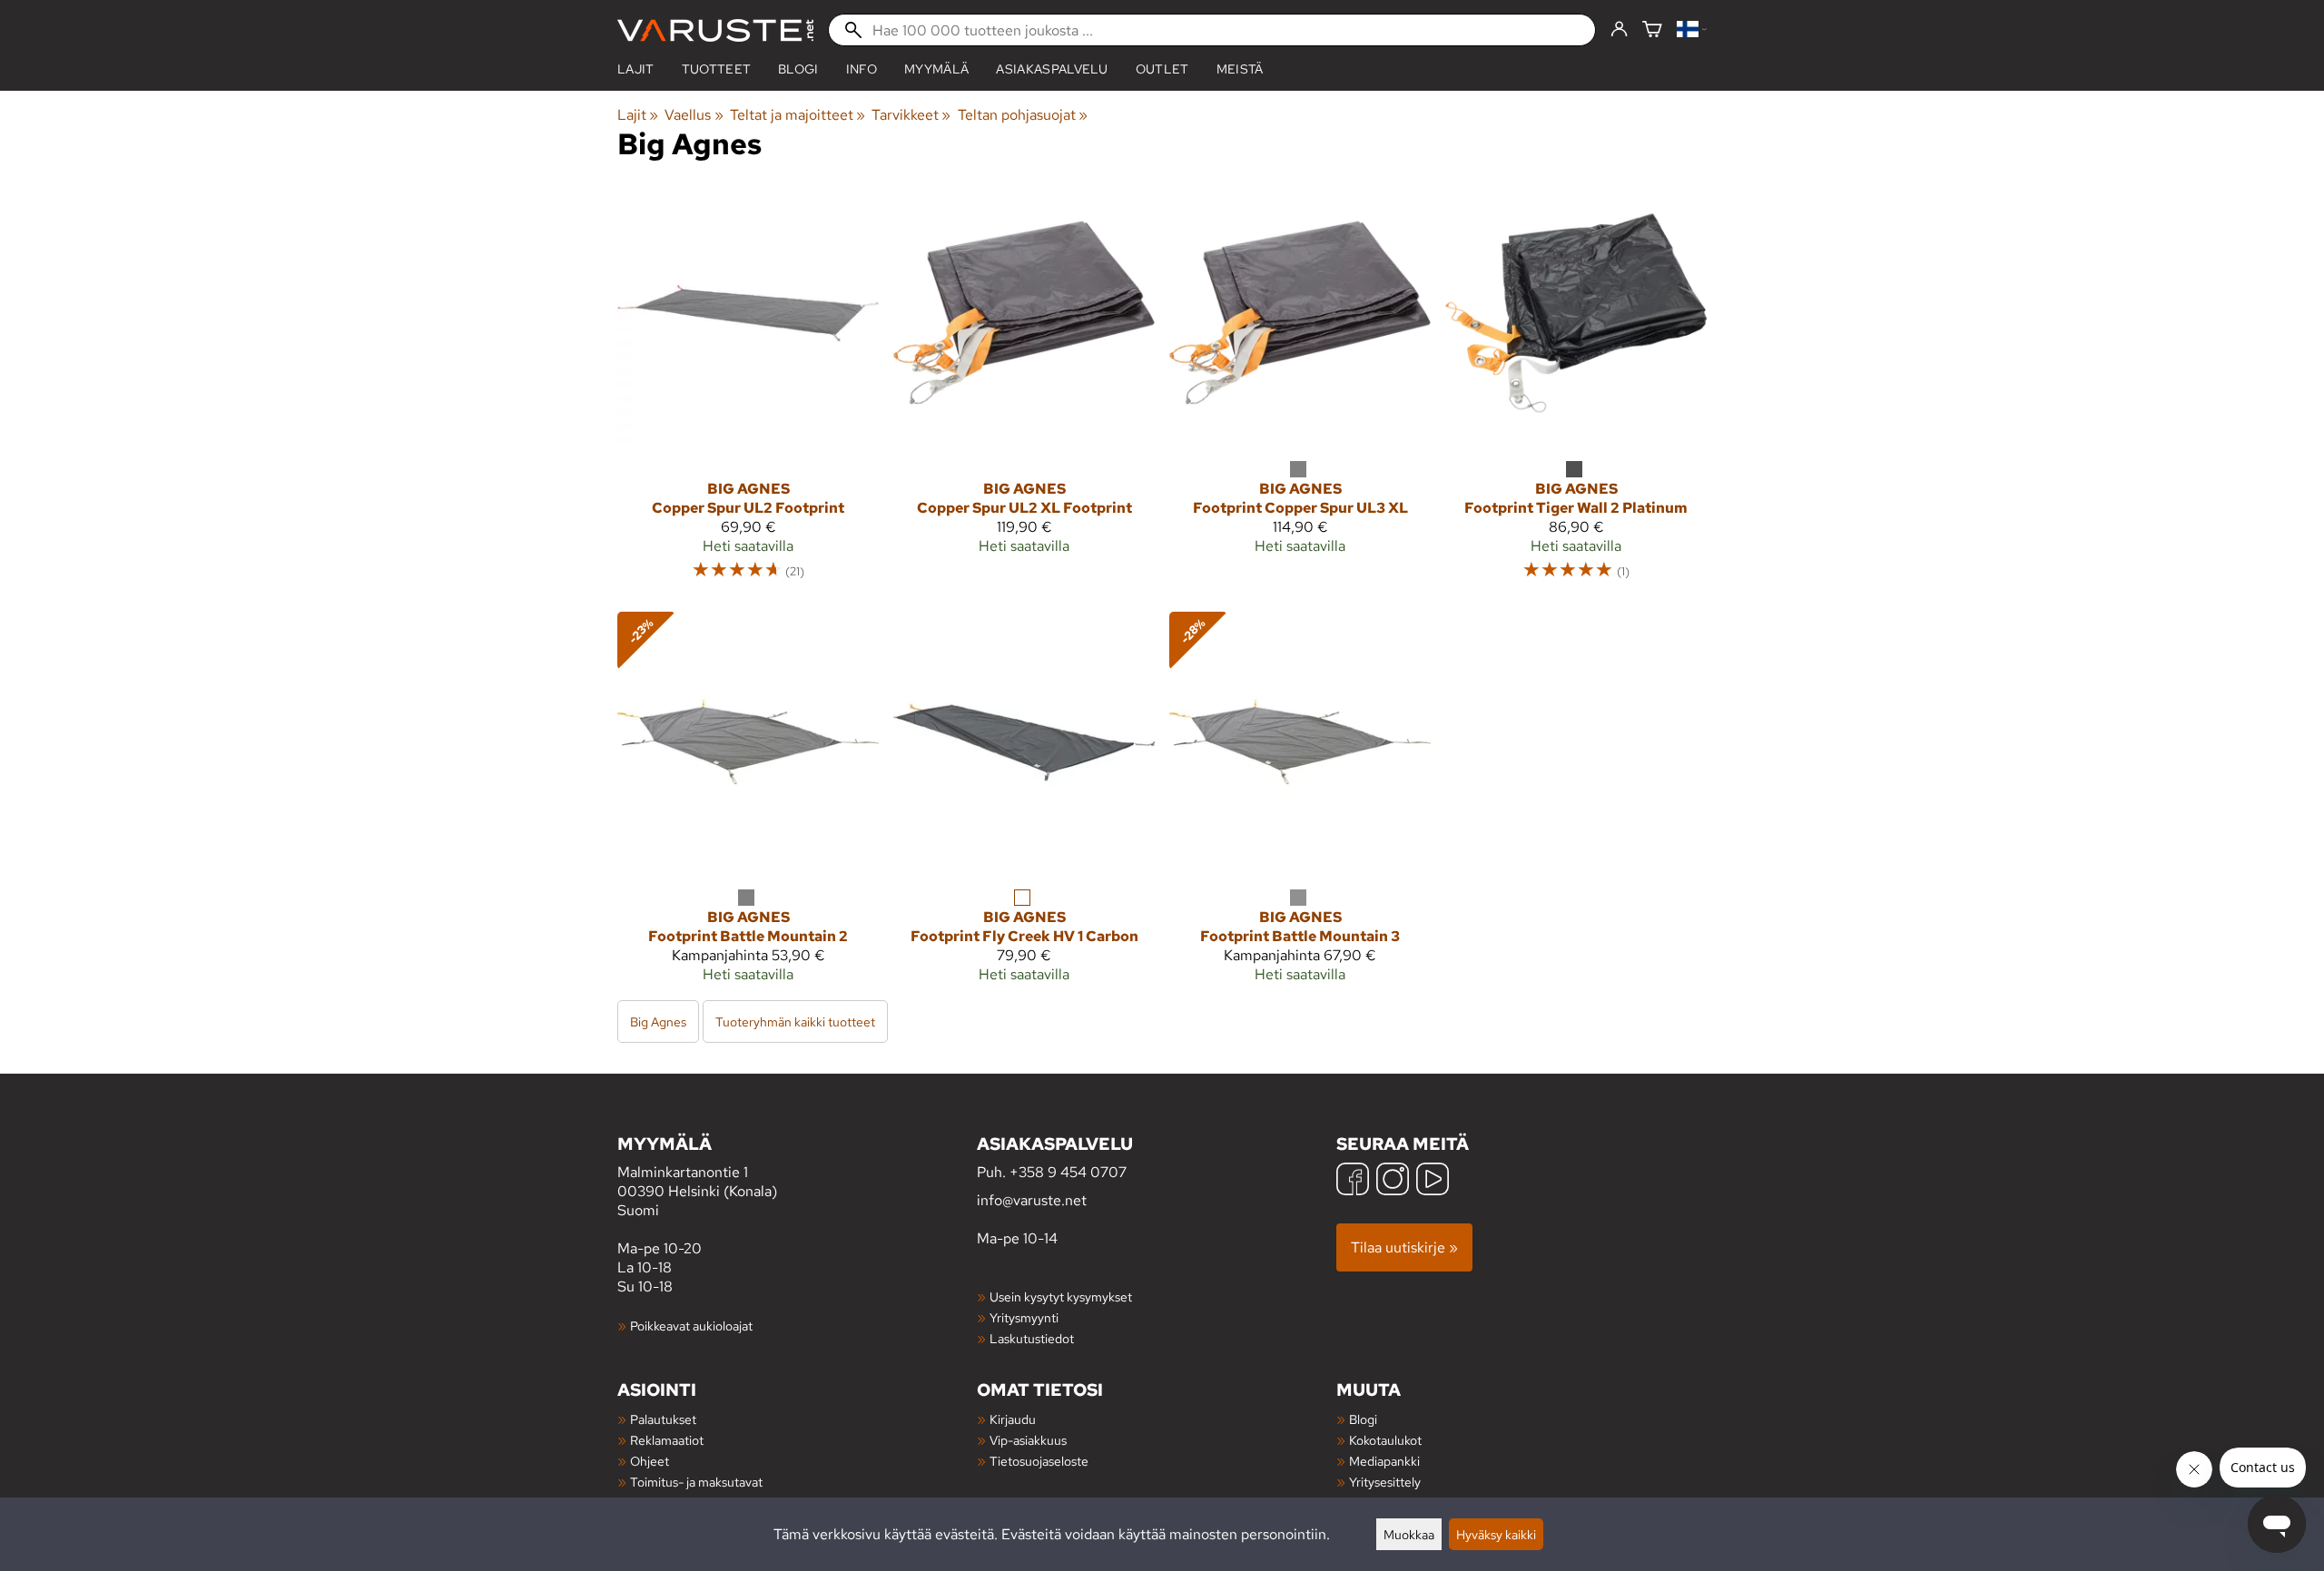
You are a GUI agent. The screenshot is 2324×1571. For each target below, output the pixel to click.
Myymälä (936, 69)
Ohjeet (650, 1461)
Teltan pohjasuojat (1023, 115)
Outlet (1162, 69)
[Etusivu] (715, 30)
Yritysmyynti (1024, 1317)
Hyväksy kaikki (1496, 1534)
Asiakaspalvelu (1052, 69)
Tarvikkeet (911, 115)
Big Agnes (658, 1021)
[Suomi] (1692, 30)
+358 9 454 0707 (1068, 1172)
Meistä (1240, 69)
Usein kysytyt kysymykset (1061, 1296)
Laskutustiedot (1032, 1338)
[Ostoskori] (1652, 30)
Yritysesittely (1385, 1482)
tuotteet (717, 69)
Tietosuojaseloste (1039, 1461)
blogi (798, 69)
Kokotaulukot (1385, 1440)
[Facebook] (1353, 1181)
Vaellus (694, 115)
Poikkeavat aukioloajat (691, 1326)
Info (862, 69)
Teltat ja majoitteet (798, 115)
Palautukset (663, 1419)
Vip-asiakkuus (1028, 1440)
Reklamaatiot (667, 1440)
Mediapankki (1384, 1461)
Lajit (636, 69)
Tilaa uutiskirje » (1404, 1247)
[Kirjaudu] (1619, 30)
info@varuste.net (1032, 1200)
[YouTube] (1433, 1181)
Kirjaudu (1013, 1419)
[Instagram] (1393, 1181)
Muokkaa (1409, 1534)
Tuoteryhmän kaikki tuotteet (795, 1021)
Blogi (1363, 1419)
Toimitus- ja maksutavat (696, 1482)
